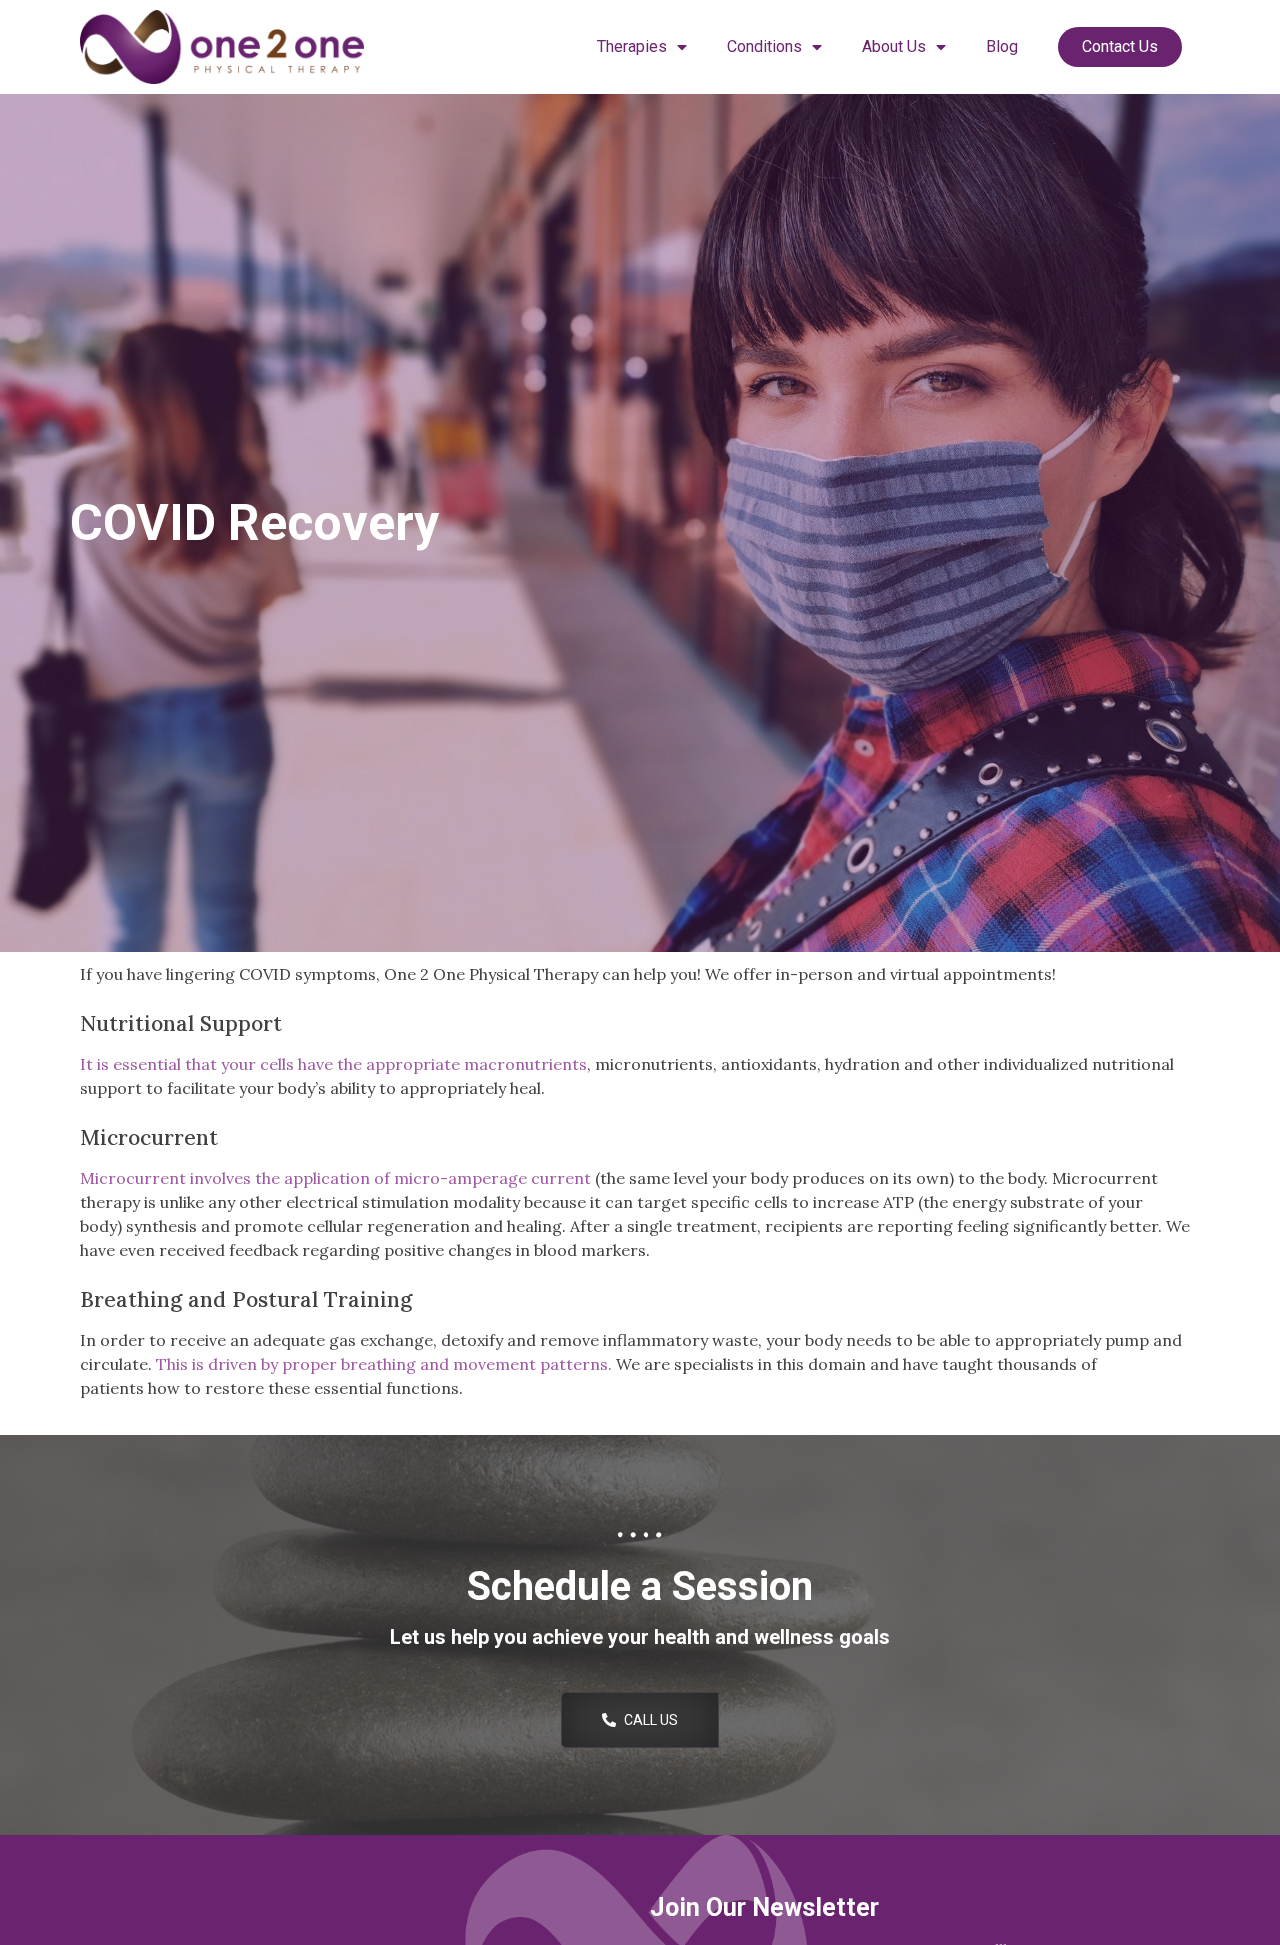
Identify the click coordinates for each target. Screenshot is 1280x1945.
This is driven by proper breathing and (304, 1364)
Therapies (632, 46)
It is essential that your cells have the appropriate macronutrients (333, 1064)
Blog (1002, 46)
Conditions (764, 46)
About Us (894, 46)
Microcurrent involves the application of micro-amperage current (335, 1178)
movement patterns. (532, 1364)
